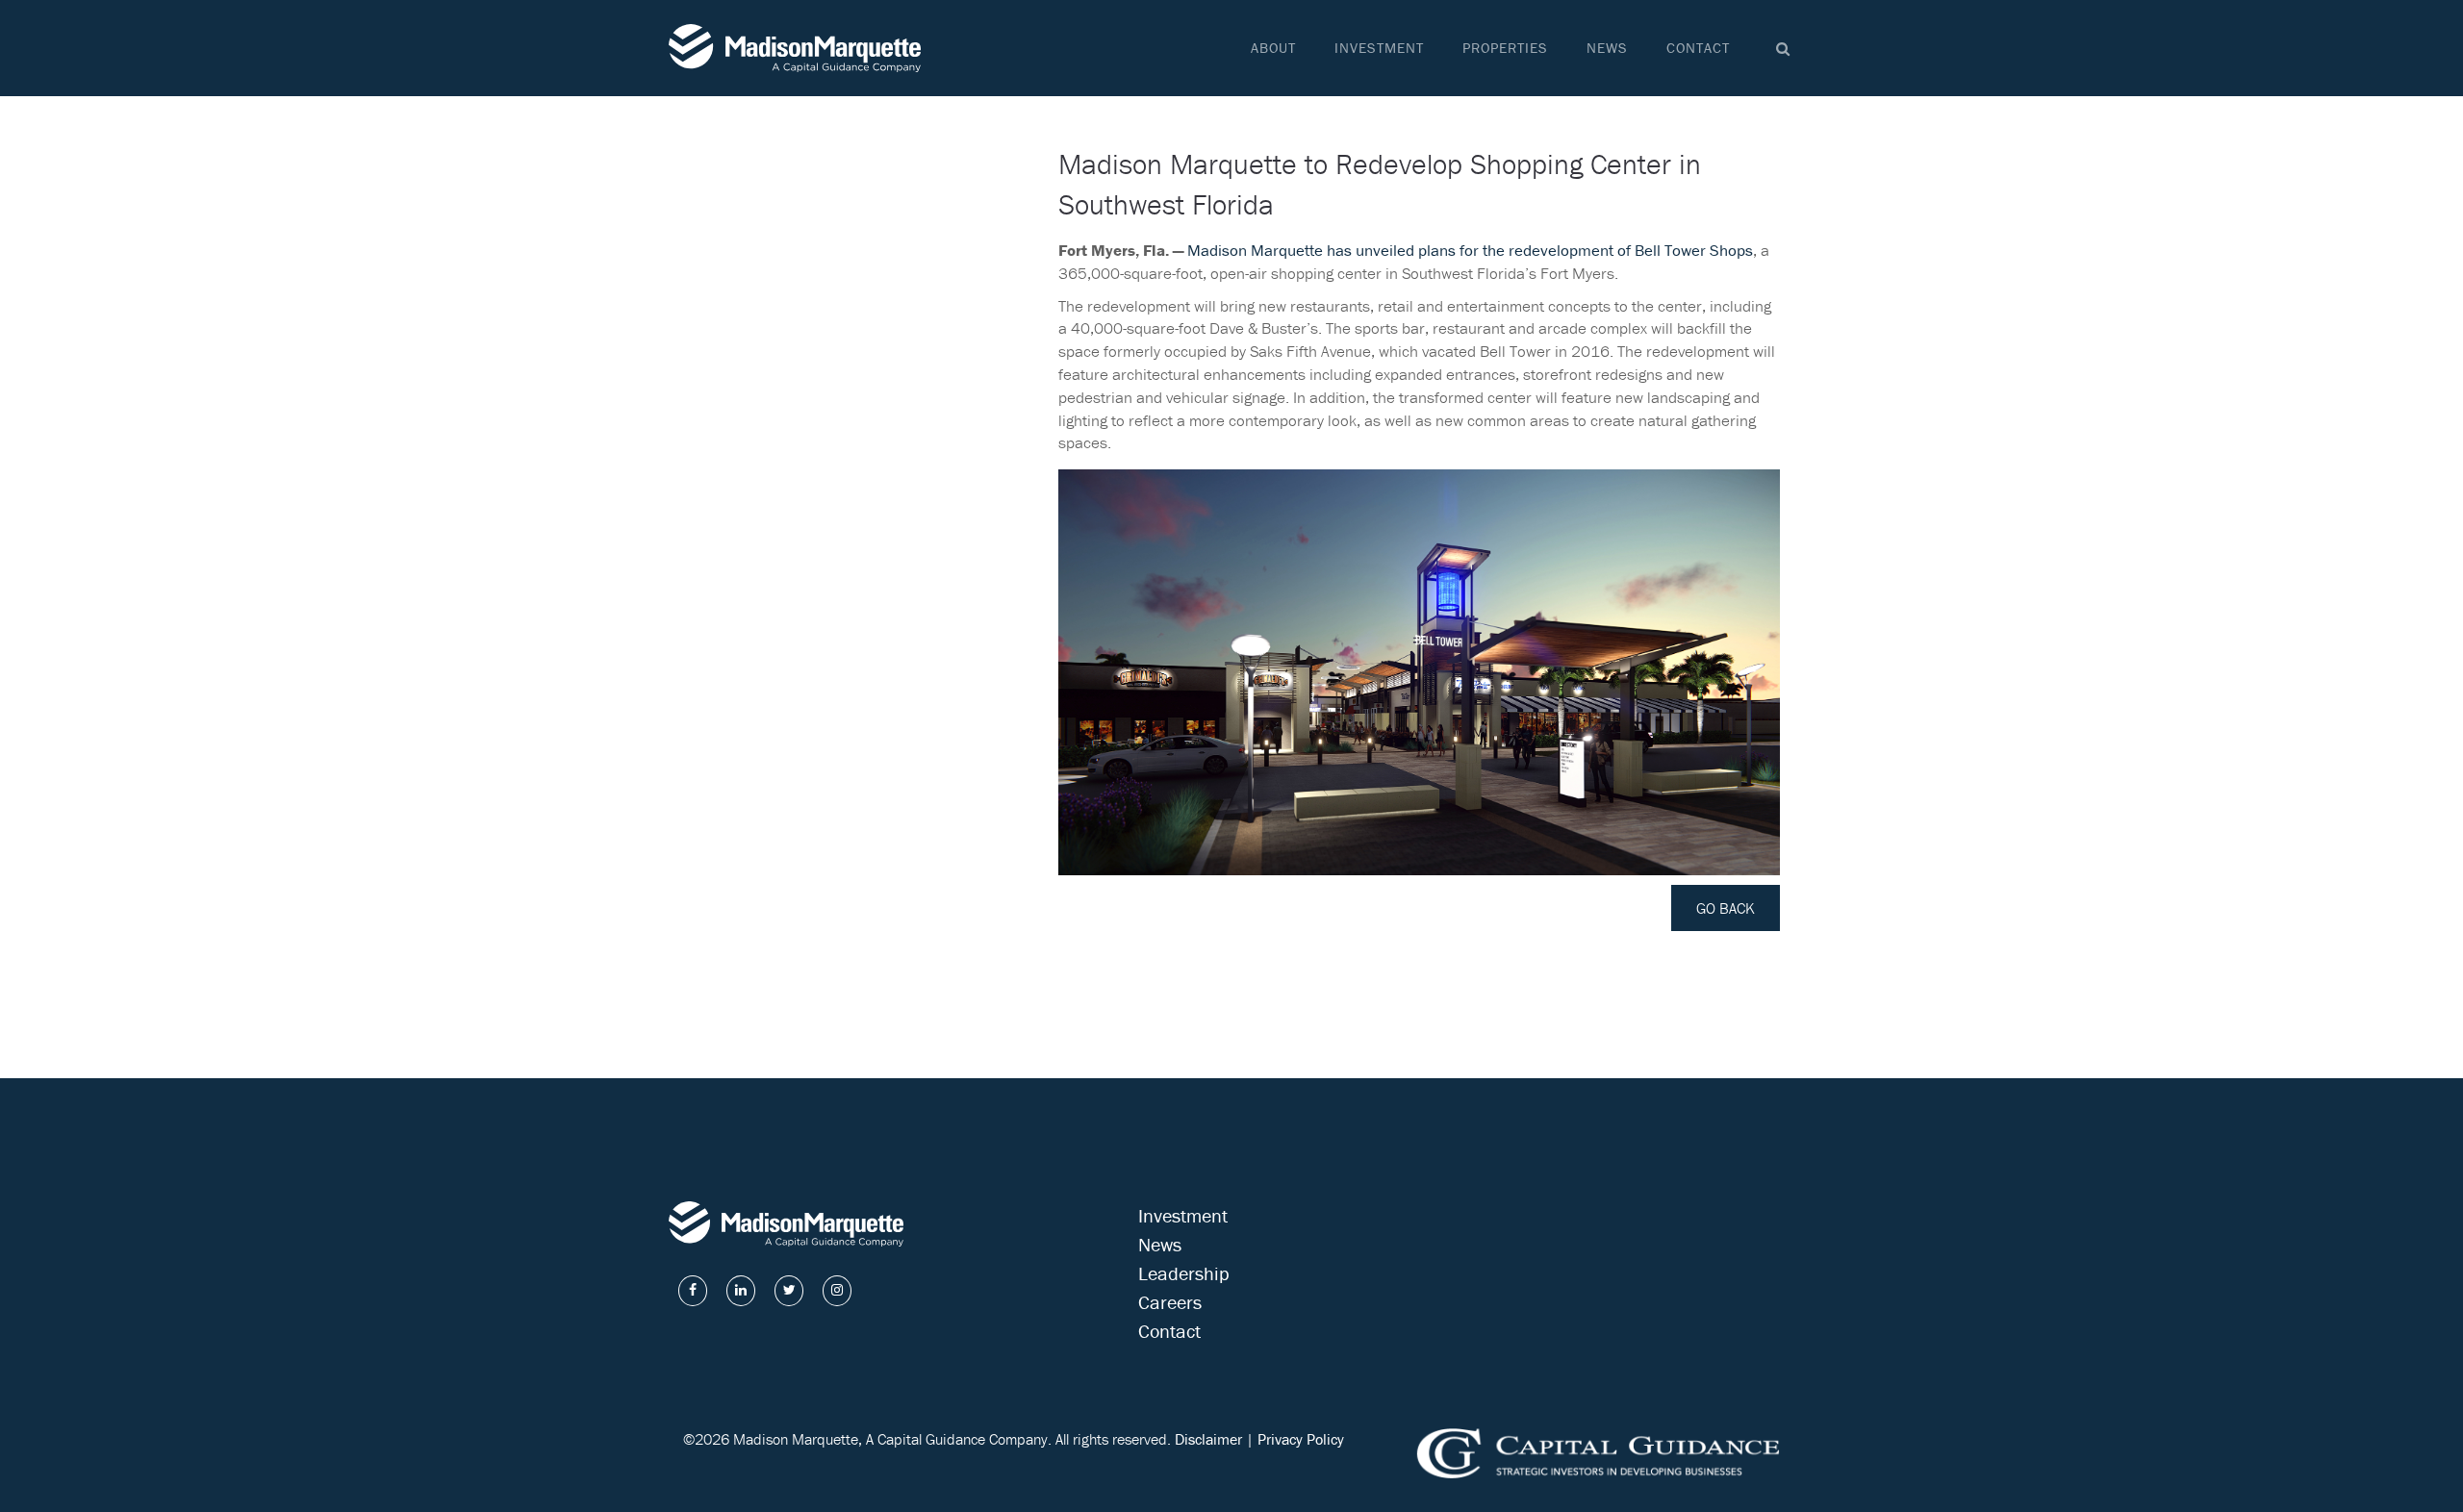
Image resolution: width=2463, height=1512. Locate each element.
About (1273, 48)
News (1607, 48)
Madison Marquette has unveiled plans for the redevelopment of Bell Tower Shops (1470, 250)
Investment (1379, 48)
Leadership (1184, 1273)
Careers (1170, 1302)
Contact (1698, 48)
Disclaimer (1208, 1439)
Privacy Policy (1301, 1439)
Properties (1505, 48)
